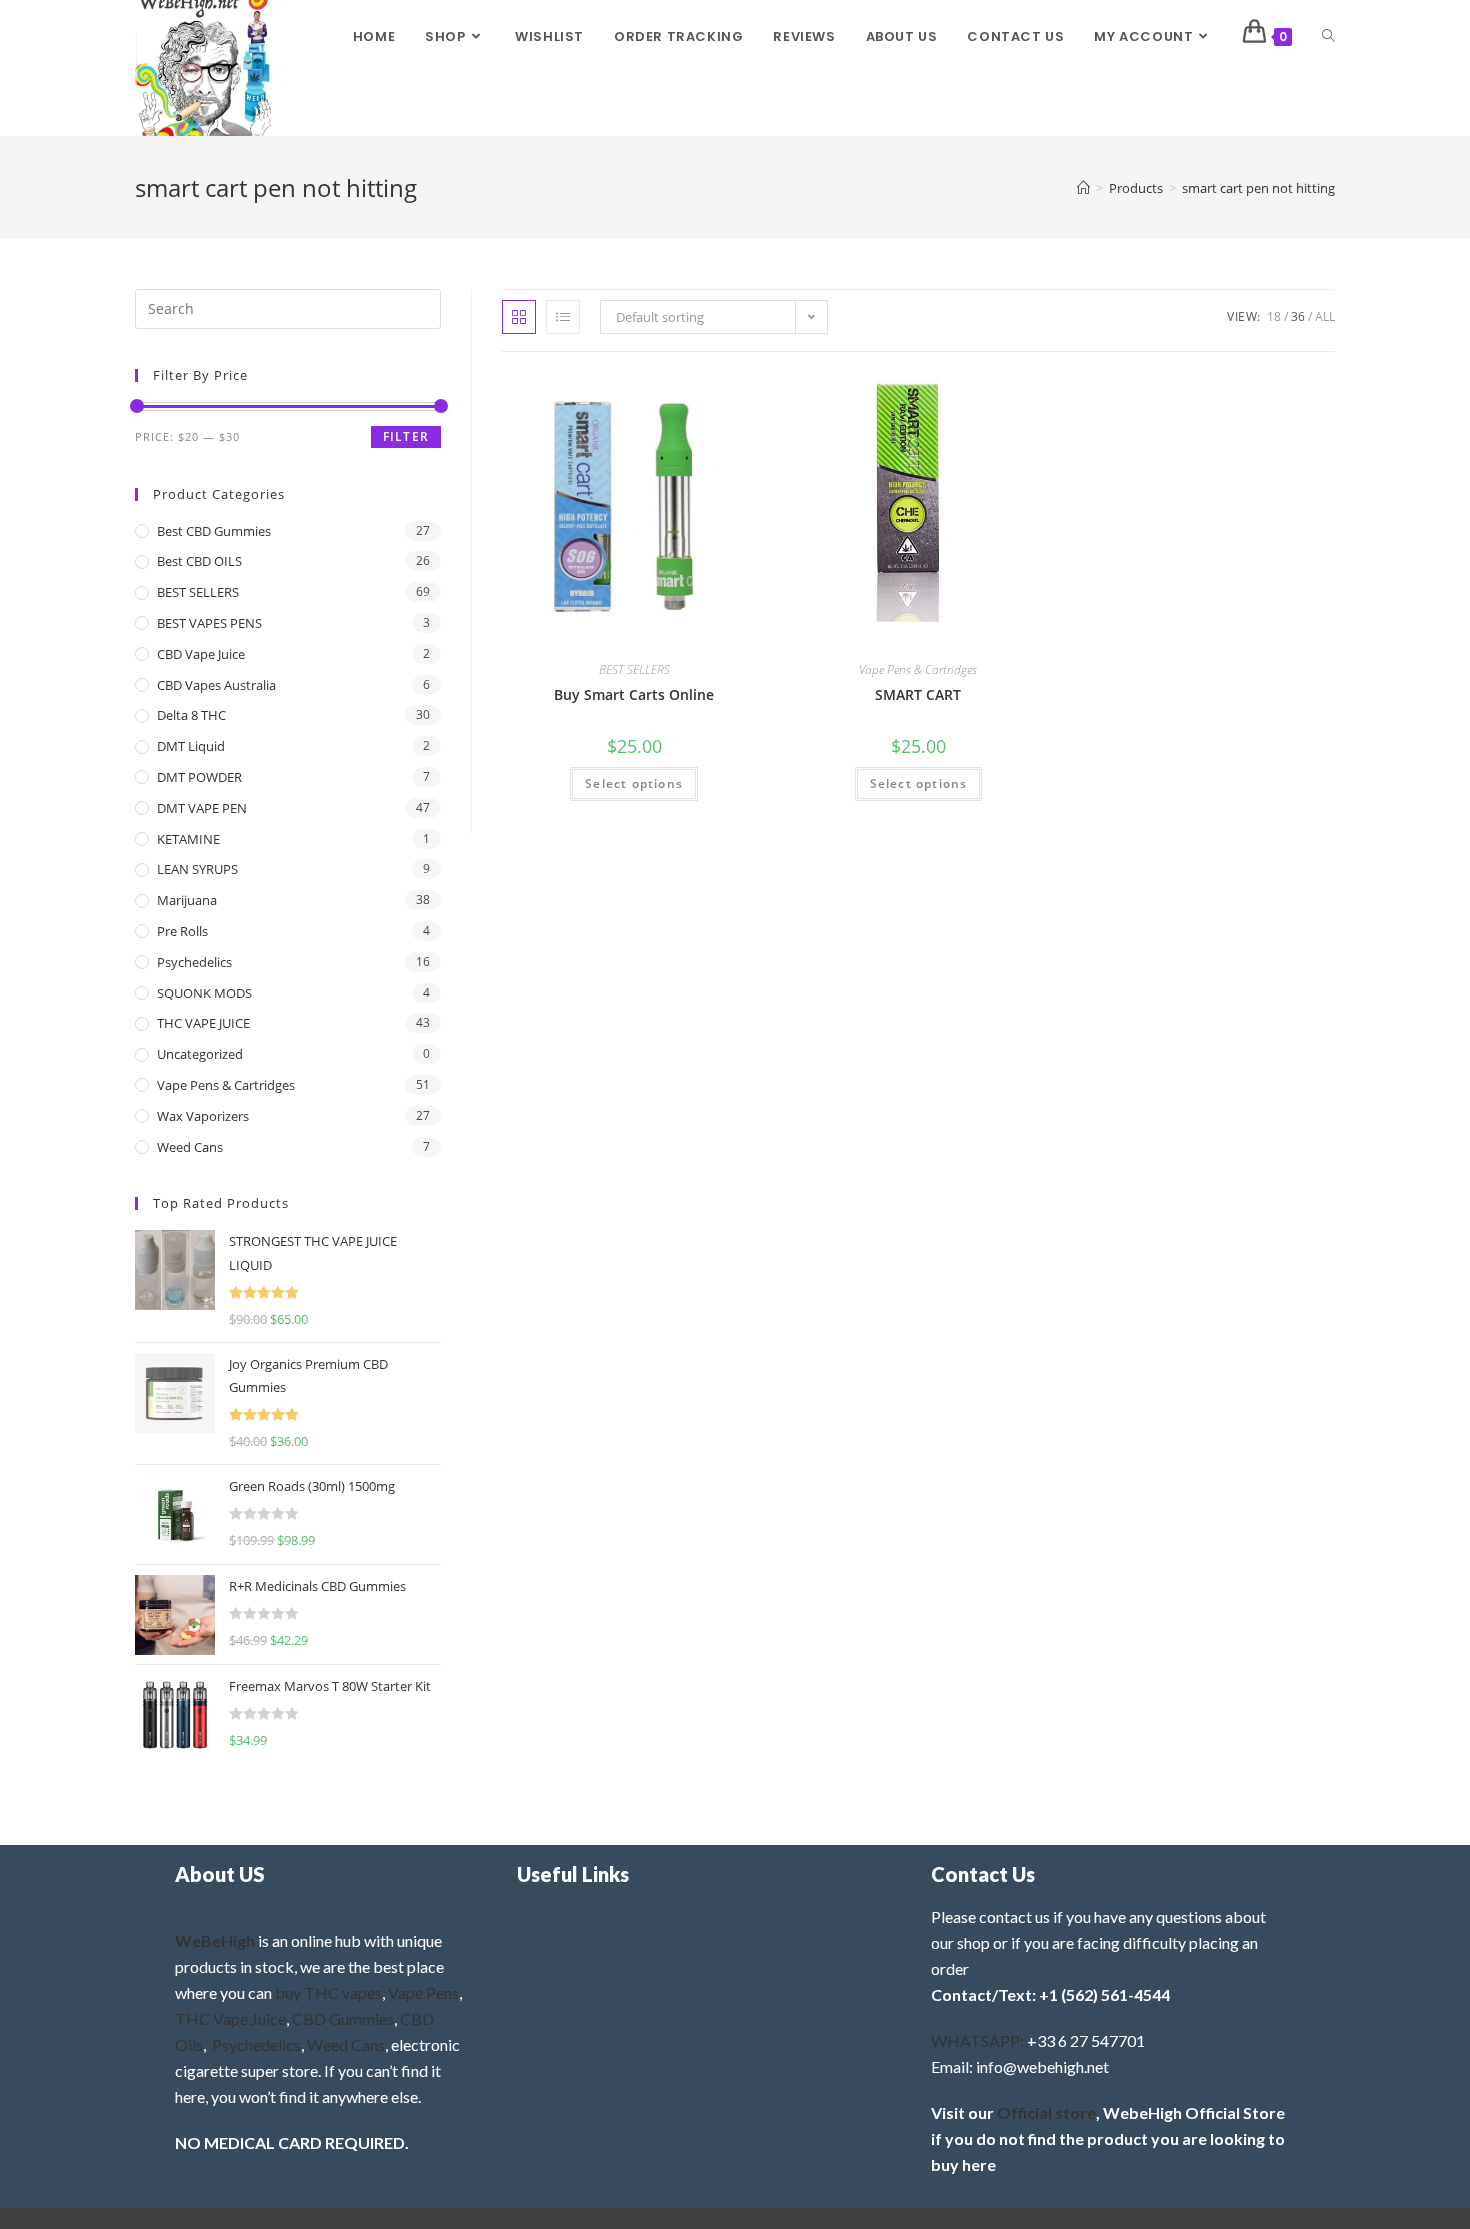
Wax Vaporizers (203, 1116)
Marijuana (187, 900)
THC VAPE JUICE (203, 1023)
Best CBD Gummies (214, 531)
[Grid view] (519, 317)
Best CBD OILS (199, 561)
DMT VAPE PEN (202, 808)
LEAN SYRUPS (197, 869)
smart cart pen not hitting (1258, 188)
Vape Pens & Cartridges (918, 669)
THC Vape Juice (230, 2018)
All (1325, 316)
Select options (634, 783)
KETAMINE (188, 839)
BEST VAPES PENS (209, 623)
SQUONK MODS (204, 993)
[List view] (563, 317)
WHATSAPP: (977, 2040)
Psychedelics (194, 962)
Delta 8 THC (191, 715)
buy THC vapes (328, 1992)
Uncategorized (200, 1054)
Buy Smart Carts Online (634, 694)
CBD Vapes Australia (216, 685)
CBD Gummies (343, 2018)
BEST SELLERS (634, 669)
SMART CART (918, 694)
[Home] (1083, 188)
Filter (406, 436)
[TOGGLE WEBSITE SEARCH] (1328, 37)
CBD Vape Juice (201, 654)
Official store (1046, 2112)
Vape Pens (423, 1992)
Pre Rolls (182, 931)
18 (1274, 316)
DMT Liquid (191, 746)
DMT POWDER (199, 777)
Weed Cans (190, 1147)
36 (1298, 316)
